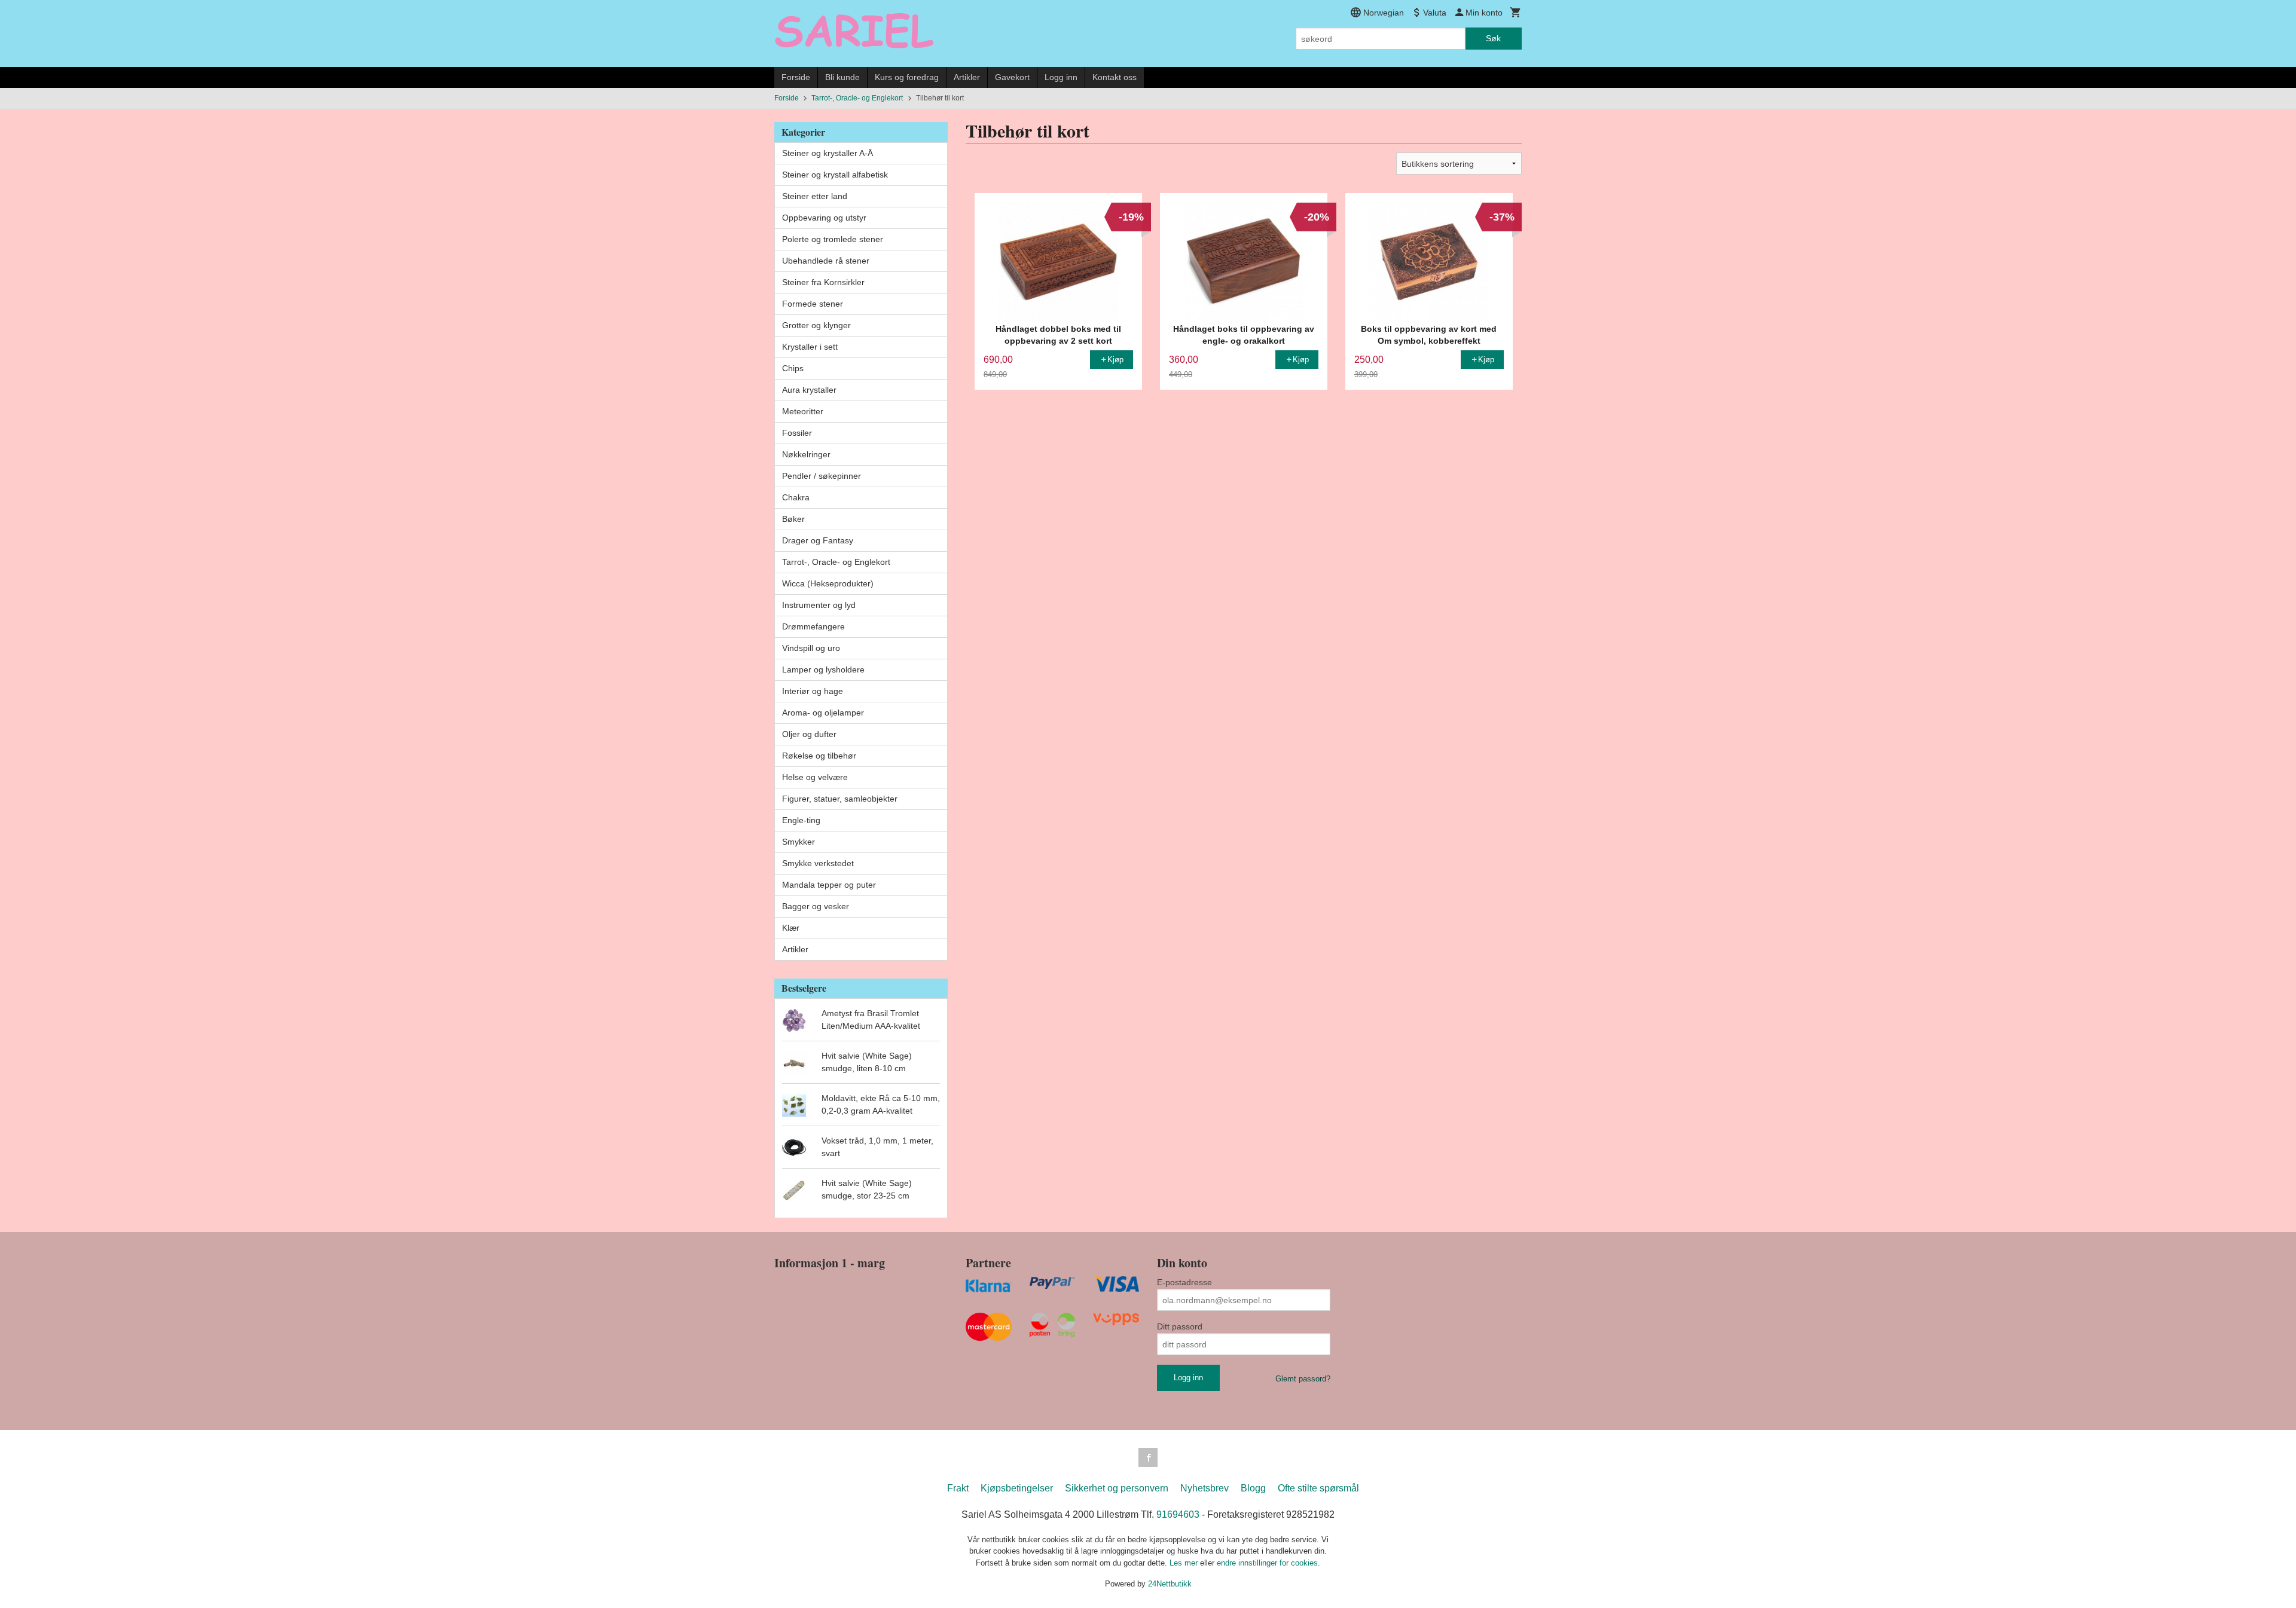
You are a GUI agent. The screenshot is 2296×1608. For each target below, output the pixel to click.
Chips (793, 368)
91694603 (1178, 1514)
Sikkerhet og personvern (1117, 1488)
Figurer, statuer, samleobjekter (840, 799)
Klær (791, 928)
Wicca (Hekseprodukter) (828, 583)
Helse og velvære (815, 777)
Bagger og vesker (816, 906)
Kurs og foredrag (907, 77)
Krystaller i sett (810, 347)
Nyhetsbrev (1205, 1488)
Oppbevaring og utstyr (824, 218)
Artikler (967, 77)
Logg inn (1061, 77)
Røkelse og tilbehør (819, 756)
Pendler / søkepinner (822, 476)
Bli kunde (842, 77)
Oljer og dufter (809, 734)
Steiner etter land (815, 196)
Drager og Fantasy (818, 540)
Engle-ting (801, 820)
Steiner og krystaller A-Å (828, 153)
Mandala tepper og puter (829, 885)
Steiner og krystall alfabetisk (835, 175)
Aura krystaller (809, 390)
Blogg (1253, 1488)
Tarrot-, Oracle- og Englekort (836, 562)
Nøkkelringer (806, 454)
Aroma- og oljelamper (823, 713)
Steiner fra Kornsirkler (823, 282)
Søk (1493, 38)
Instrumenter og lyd (819, 605)
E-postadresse (1184, 1282)
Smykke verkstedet (818, 863)
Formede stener (813, 304)
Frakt (958, 1488)
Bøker (793, 519)
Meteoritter (803, 411)
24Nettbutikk (1170, 1584)
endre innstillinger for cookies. (1268, 1563)
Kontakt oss (1115, 77)
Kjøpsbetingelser (1017, 1488)
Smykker (799, 842)
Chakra (796, 497)
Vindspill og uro (811, 648)
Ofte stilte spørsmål (1318, 1488)
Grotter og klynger (816, 325)
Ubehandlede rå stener (826, 261)
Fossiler (797, 433)
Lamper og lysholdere (823, 670)
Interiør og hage (813, 691)
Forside (796, 77)
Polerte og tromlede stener (833, 239)
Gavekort (1012, 77)
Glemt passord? (1303, 1379)
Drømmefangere (813, 626)
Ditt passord (1180, 1326)
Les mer (1185, 1563)
